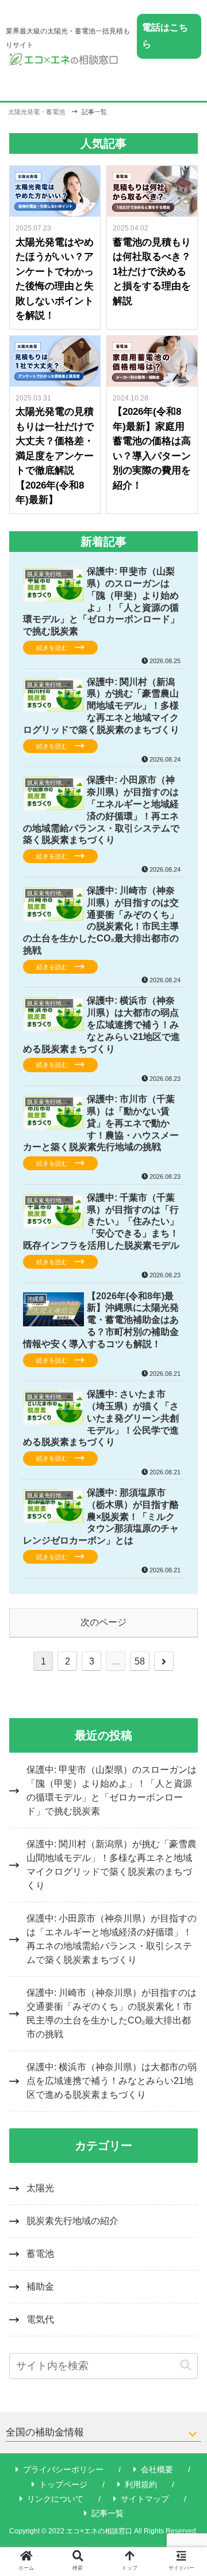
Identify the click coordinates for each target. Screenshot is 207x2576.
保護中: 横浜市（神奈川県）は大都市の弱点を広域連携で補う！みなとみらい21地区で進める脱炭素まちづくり (112, 2081)
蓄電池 (40, 2254)
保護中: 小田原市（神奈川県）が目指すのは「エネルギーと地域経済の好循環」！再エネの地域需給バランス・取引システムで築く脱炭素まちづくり (112, 1939)
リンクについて (55, 2499)
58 (140, 1661)
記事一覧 (108, 2513)
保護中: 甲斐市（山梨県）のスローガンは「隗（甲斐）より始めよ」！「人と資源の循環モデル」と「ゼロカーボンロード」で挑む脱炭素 (112, 1790)
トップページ (63, 2484)
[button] (186, 2365)
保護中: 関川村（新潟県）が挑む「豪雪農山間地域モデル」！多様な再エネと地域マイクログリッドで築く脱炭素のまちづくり (112, 1865)
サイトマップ (145, 2499)
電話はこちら (165, 36)
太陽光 (40, 2188)
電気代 (40, 2319)
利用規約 (141, 2484)
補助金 (40, 2286)
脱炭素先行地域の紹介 (72, 2221)
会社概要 (157, 2469)
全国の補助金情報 (45, 2432)
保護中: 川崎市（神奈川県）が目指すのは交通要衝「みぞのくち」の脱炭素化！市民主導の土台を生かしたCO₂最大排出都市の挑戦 (112, 2013)
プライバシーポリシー (63, 2469)
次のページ (103, 1622)
